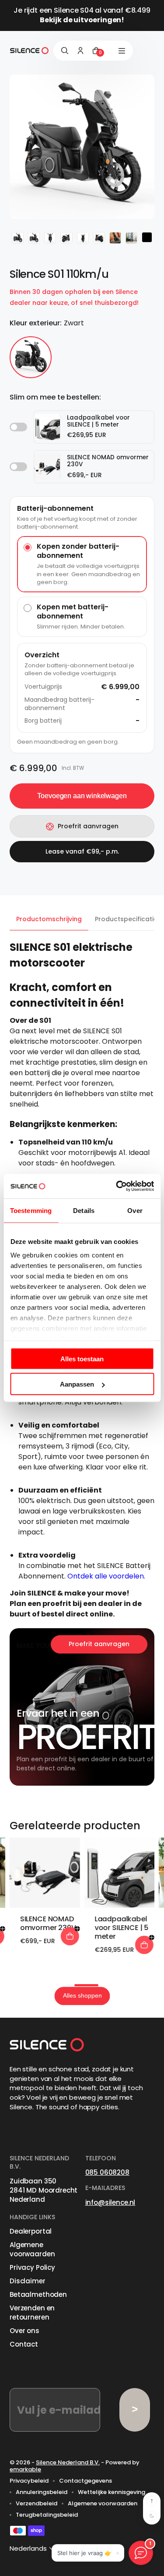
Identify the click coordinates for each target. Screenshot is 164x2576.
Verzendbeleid (37, 2504)
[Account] (80, 51)
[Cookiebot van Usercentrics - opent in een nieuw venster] (117, 1186)
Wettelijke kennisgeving (112, 2492)
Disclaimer (28, 2281)
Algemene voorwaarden (32, 2249)
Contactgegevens (85, 2481)
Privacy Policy (32, 2267)
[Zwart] (31, 357)
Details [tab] (84, 1210)
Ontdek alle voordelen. (106, 1576)
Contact (24, 2344)
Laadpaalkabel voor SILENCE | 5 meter (121, 1928)
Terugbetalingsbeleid (47, 2515)
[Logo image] (29, 51)
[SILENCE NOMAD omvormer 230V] (45, 1873)
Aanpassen (77, 1384)
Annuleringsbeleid (42, 2492)
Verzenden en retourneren (32, 2313)
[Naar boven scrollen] (152, 2501)
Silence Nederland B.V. (68, 2462)
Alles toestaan (82, 1358)
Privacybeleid (29, 2481)
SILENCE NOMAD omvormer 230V (48, 1923)
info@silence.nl (110, 2202)
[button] (70, 1985)
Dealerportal (31, 2231)
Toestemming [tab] (31, 1210)
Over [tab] (135, 1210)
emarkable (25, 2469)
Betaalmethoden (38, 2294)
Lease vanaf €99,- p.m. (82, 851)
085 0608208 (107, 2172)
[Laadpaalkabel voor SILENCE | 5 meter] (119, 1873)
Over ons (24, 2331)
